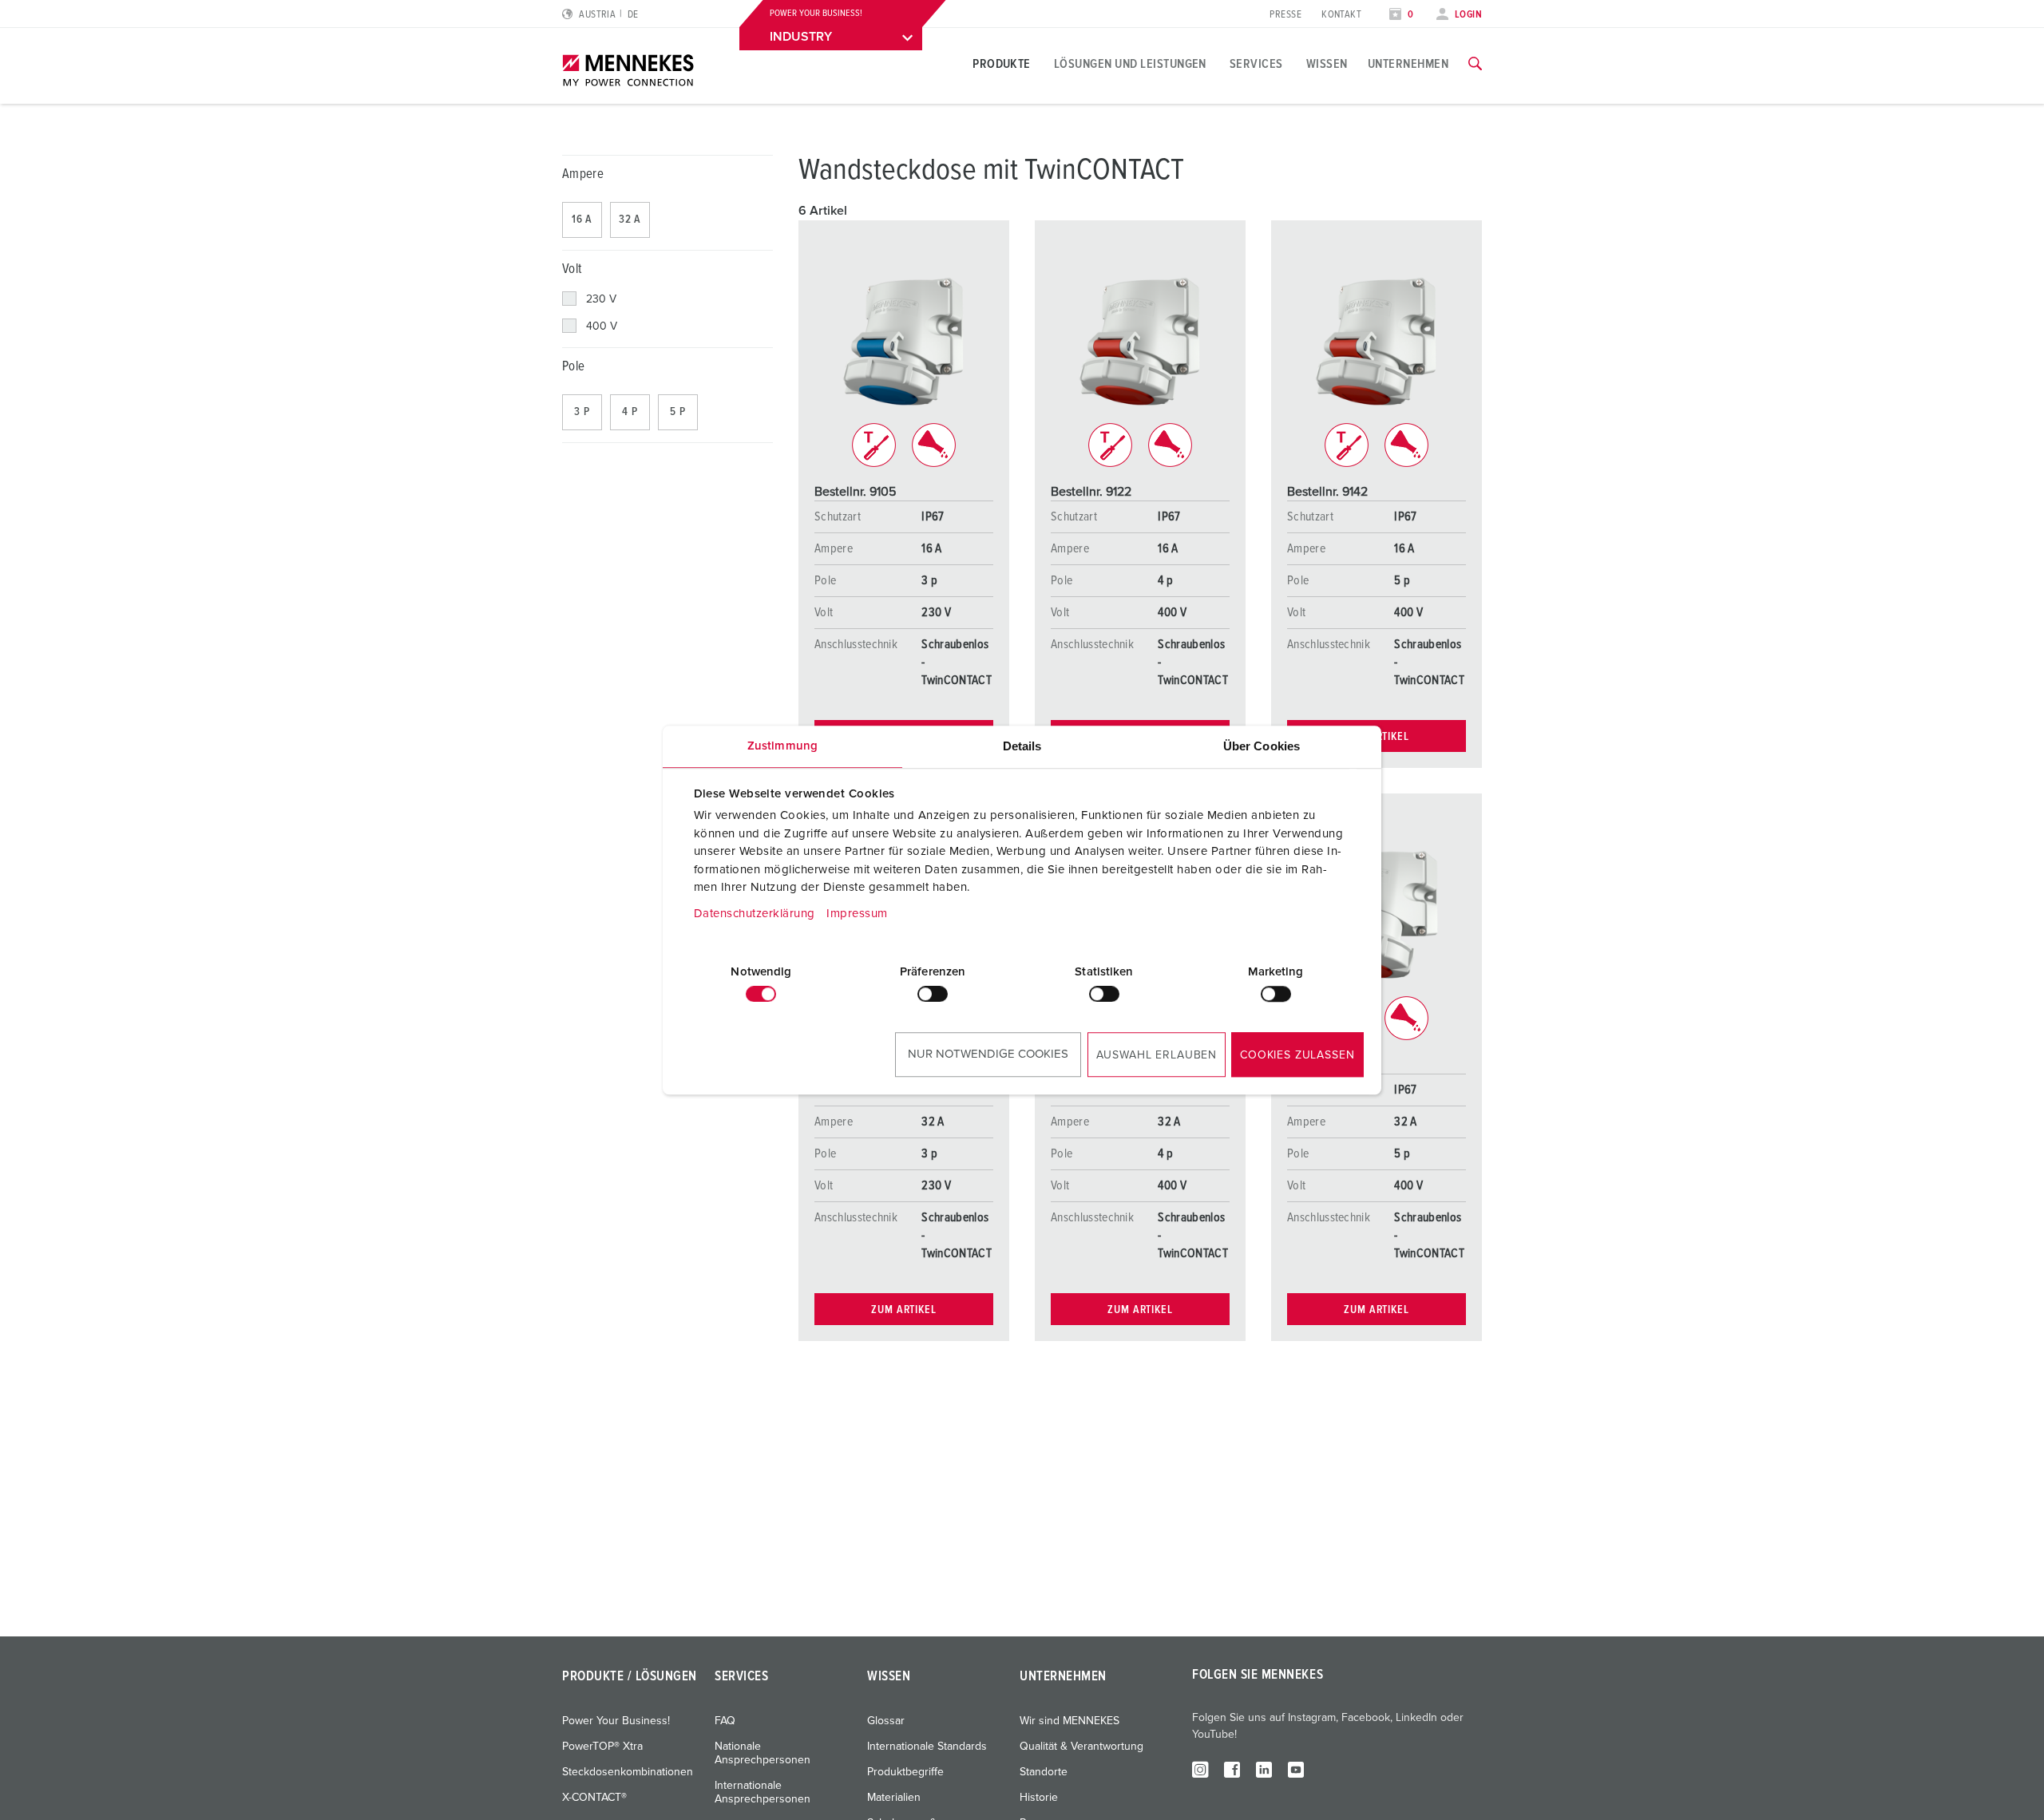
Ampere (583, 174)
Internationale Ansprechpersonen (763, 1792)
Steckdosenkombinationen (628, 1772)
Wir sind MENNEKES (1070, 1721)
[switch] (933, 994)
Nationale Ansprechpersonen (763, 1753)
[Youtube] (1296, 1769)
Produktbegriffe (905, 1772)
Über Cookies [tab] (1262, 746)
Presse (1285, 15)
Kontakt (1341, 15)
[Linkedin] (1264, 1769)
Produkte (1002, 64)
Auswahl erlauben (1157, 1055)
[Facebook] (1232, 1769)
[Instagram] (1200, 1769)
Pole (573, 367)
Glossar (886, 1721)
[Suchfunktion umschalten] (1475, 64)
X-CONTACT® (594, 1798)
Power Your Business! (616, 1721)
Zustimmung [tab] (782, 746)
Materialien (894, 1798)
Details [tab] (1022, 746)
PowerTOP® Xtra (602, 1747)
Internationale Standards (927, 1747)
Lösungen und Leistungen (1130, 64)
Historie (1039, 1798)
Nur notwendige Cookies (988, 1054)
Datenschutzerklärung (755, 914)
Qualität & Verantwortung (1081, 1747)
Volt (572, 269)
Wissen (1327, 64)
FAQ (725, 1721)
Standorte (1044, 1772)
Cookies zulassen (1297, 1055)
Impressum (857, 914)
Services (1256, 64)
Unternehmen (1408, 64)
